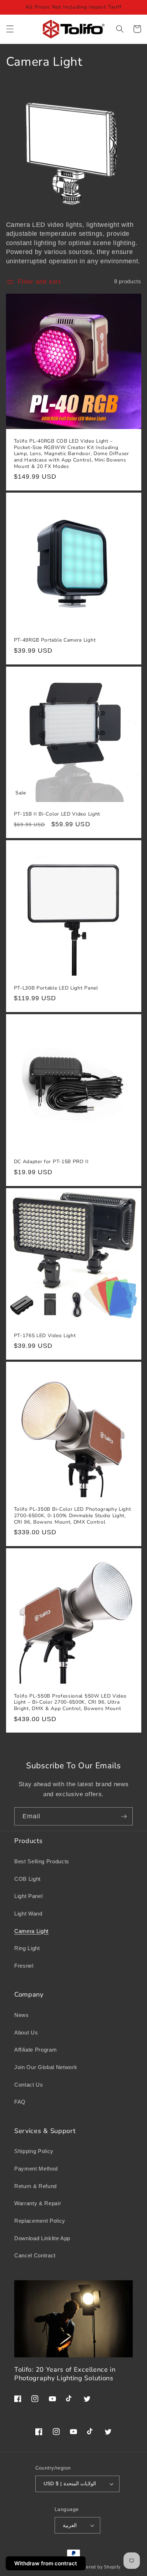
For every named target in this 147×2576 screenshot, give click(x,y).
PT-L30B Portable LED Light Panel (56, 988)
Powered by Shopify (99, 2567)
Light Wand (28, 1914)
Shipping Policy (34, 2151)
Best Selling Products (42, 1861)
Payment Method (36, 2169)
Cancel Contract (35, 2255)
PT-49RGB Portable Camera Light (55, 640)
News (22, 2015)
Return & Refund (36, 2186)
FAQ (20, 2102)
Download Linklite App (42, 2238)
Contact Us (29, 2085)
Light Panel (28, 1896)
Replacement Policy (40, 2221)
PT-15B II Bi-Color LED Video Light (57, 814)
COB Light (27, 1879)
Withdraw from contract (46, 2563)
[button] (10, 29)
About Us (26, 2032)
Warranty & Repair (38, 2203)
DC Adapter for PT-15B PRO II (51, 1162)
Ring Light (27, 1948)
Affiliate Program (36, 2050)
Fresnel (24, 1966)
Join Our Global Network (46, 2067)
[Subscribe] (124, 1817)
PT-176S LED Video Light (45, 1336)
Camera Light (31, 1931)
